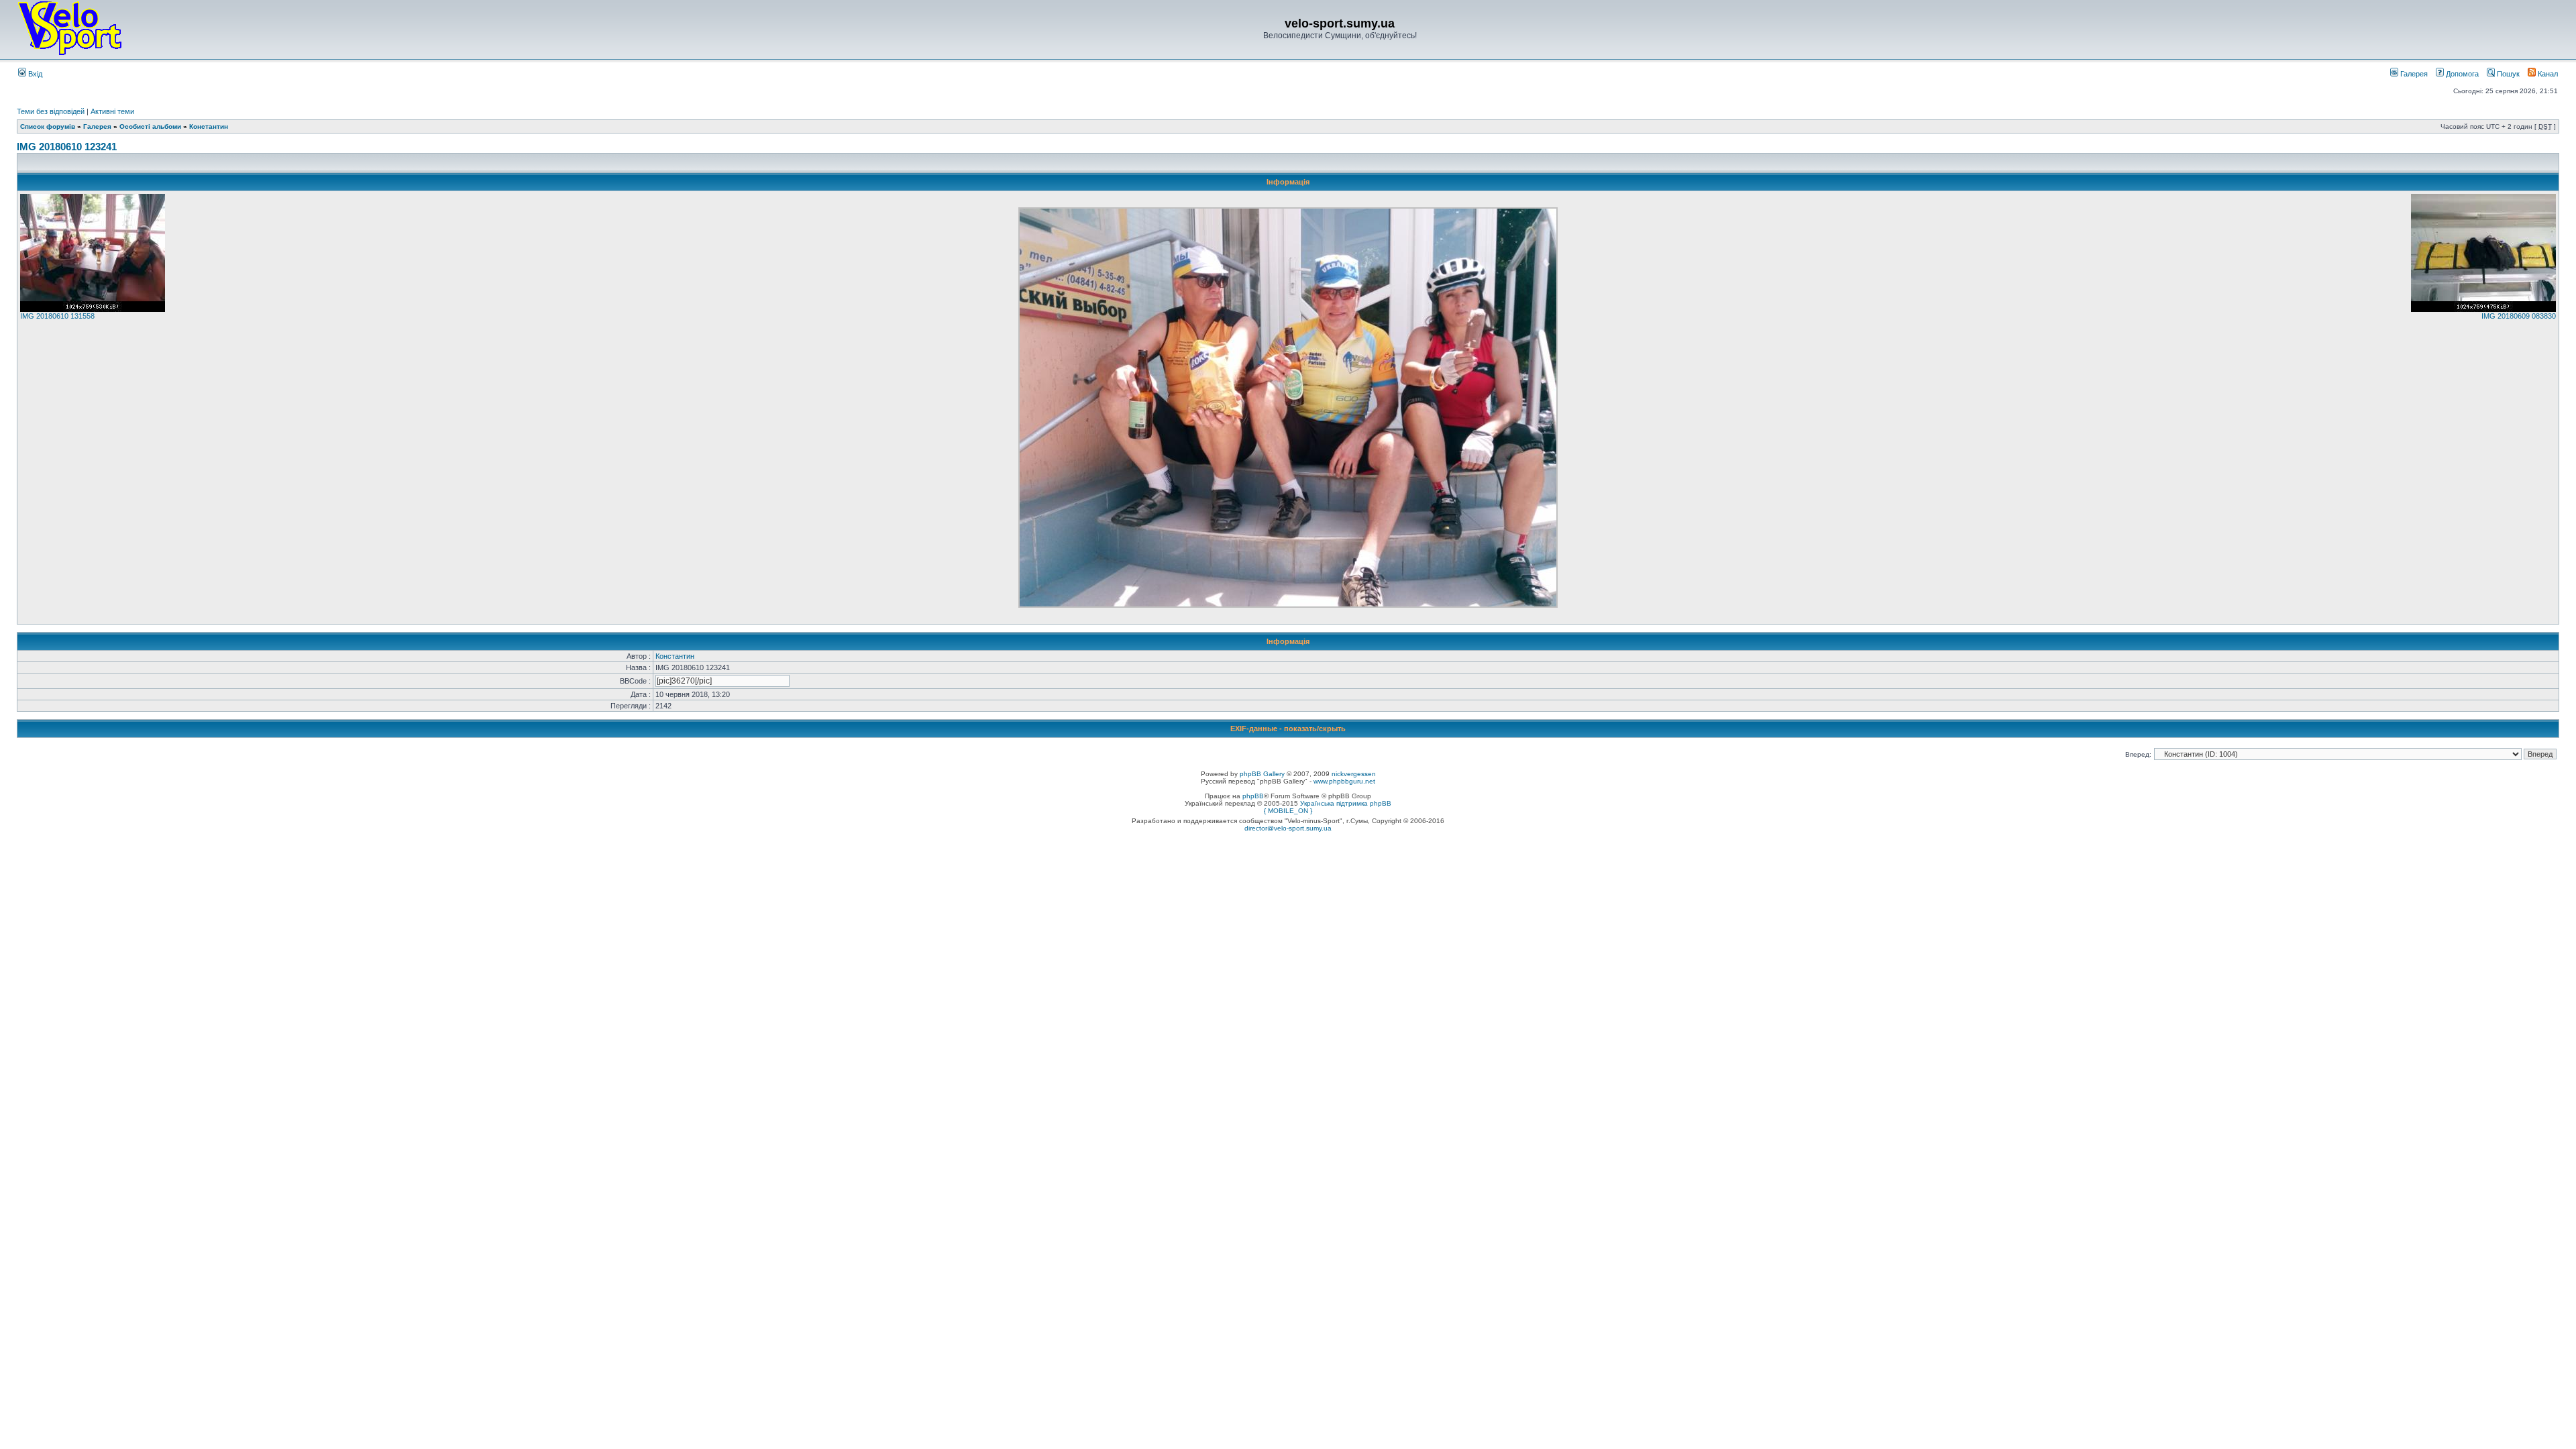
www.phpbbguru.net (1344, 781)
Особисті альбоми (151, 126)
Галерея (2413, 74)
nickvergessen (1354, 774)
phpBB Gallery (1262, 774)
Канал (2547, 74)
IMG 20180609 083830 (2519, 316)
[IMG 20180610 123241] (1288, 605)
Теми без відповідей (51, 111)
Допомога (2461, 74)
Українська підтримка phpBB (1346, 803)
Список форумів (48, 126)
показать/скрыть (1315, 729)
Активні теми (112, 111)
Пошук (2507, 74)
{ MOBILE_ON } (1288, 811)
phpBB (1253, 796)
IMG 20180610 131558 (57, 316)
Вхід (34, 74)
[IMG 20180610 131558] (93, 309)
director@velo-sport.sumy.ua (1288, 828)
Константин (209, 126)
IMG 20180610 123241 (67, 147)
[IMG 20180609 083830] (2483, 309)
